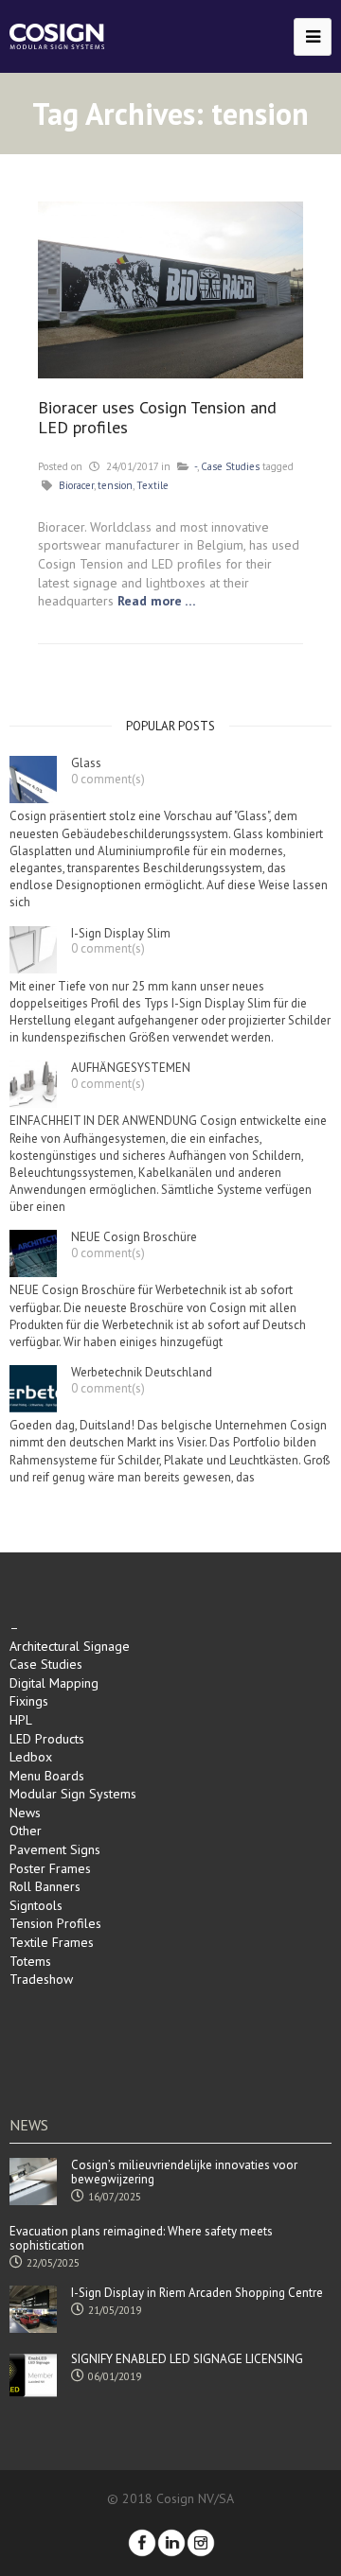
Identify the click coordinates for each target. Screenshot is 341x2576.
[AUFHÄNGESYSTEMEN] (33, 1084)
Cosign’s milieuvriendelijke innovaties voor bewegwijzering (184, 2173)
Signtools (36, 1905)
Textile (153, 485)
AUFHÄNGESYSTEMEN (131, 1068)
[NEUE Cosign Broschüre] (33, 1253)
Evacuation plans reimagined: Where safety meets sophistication (141, 2239)
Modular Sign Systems (73, 1794)
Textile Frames (52, 1942)
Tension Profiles (55, 1923)
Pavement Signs (55, 1849)
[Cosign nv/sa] (57, 36)
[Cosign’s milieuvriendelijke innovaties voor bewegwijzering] (33, 2182)
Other (26, 1831)
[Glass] (33, 780)
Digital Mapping (54, 1683)
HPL (21, 1720)
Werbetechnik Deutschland (142, 1373)
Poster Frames (50, 1868)
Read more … (157, 601)
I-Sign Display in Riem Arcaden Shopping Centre (197, 2293)
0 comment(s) (108, 779)
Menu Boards (47, 1776)
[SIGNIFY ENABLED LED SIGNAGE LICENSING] (33, 2375)
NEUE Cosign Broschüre (134, 1237)
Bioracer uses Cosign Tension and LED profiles (157, 418)
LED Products (47, 1739)
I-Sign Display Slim (121, 934)
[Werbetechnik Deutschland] (33, 1389)
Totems (30, 1961)
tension (115, 485)
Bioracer (76, 485)
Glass (86, 763)
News (25, 1813)
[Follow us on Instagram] (201, 2543)
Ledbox (31, 1757)
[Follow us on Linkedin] (171, 2543)
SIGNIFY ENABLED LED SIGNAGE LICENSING (187, 2359)
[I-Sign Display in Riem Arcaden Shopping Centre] (33, 2309)
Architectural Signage (70, 1646)
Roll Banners (45, 1886)
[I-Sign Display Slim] (33, 950)
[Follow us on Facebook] (142, 2543)
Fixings (29, 1701)
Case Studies (230, 466)
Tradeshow (41, 1979)
